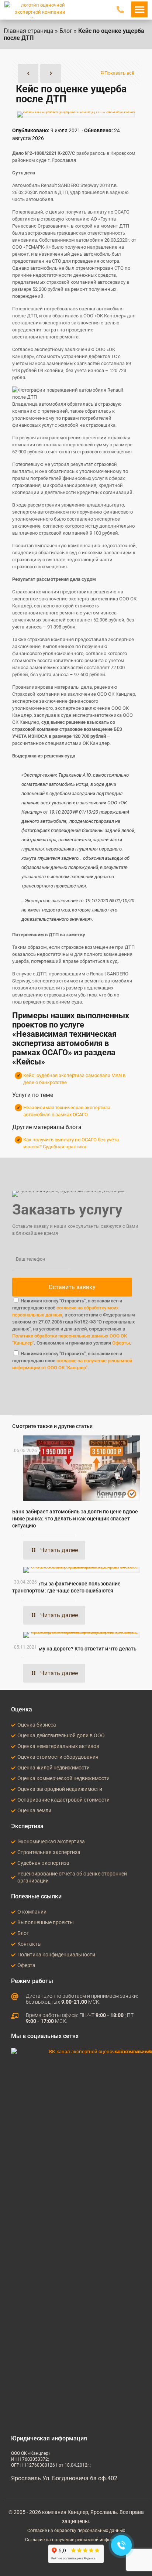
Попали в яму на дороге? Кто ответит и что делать (74, 1649)
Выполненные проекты (46, 1922)
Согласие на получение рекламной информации (76, 2540)
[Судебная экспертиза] (13, 1863)
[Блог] (13, 1933)
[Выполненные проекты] (13, 1923)
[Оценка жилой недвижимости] (13, 1768)
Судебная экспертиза (43, 1863)
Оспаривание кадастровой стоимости (63, 1800)
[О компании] (13, 1912)
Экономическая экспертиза (51, 1841)
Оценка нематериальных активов (58, 1746)
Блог (66, 31)
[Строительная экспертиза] (13, 1853)
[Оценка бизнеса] (13, 1725)
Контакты (30, 1944)
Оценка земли (34, 1810)
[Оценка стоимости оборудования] (13, 1757)
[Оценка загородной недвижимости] (13, 1789)
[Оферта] (13, 1966)
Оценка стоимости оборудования (58, 1757)
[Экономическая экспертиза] (13, 1842)
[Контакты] (13, 1944)
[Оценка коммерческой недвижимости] (13, 1779)
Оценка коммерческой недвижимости (63, 1778)
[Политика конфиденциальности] (13, 1955)
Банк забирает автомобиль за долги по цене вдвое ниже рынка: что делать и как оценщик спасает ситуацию (75, 1519)
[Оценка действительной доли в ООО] (13, 1736)
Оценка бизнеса (37, 1725)
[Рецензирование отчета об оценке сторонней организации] (13, 1877)
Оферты (121, 1343)
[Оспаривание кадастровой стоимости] (13, 1800)
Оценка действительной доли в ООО (61, 1735)
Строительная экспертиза (49, 1852)
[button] (139, 9)
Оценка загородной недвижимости (60, 1789)
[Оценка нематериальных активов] (13, 1747)
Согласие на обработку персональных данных (76, 2531)
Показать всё (119, 73)
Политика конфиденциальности (56, 1955)
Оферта (26, 1965)
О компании (32, 1912)
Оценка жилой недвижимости (53, 1768)
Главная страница (29, 31)
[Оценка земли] (13, 1811)
